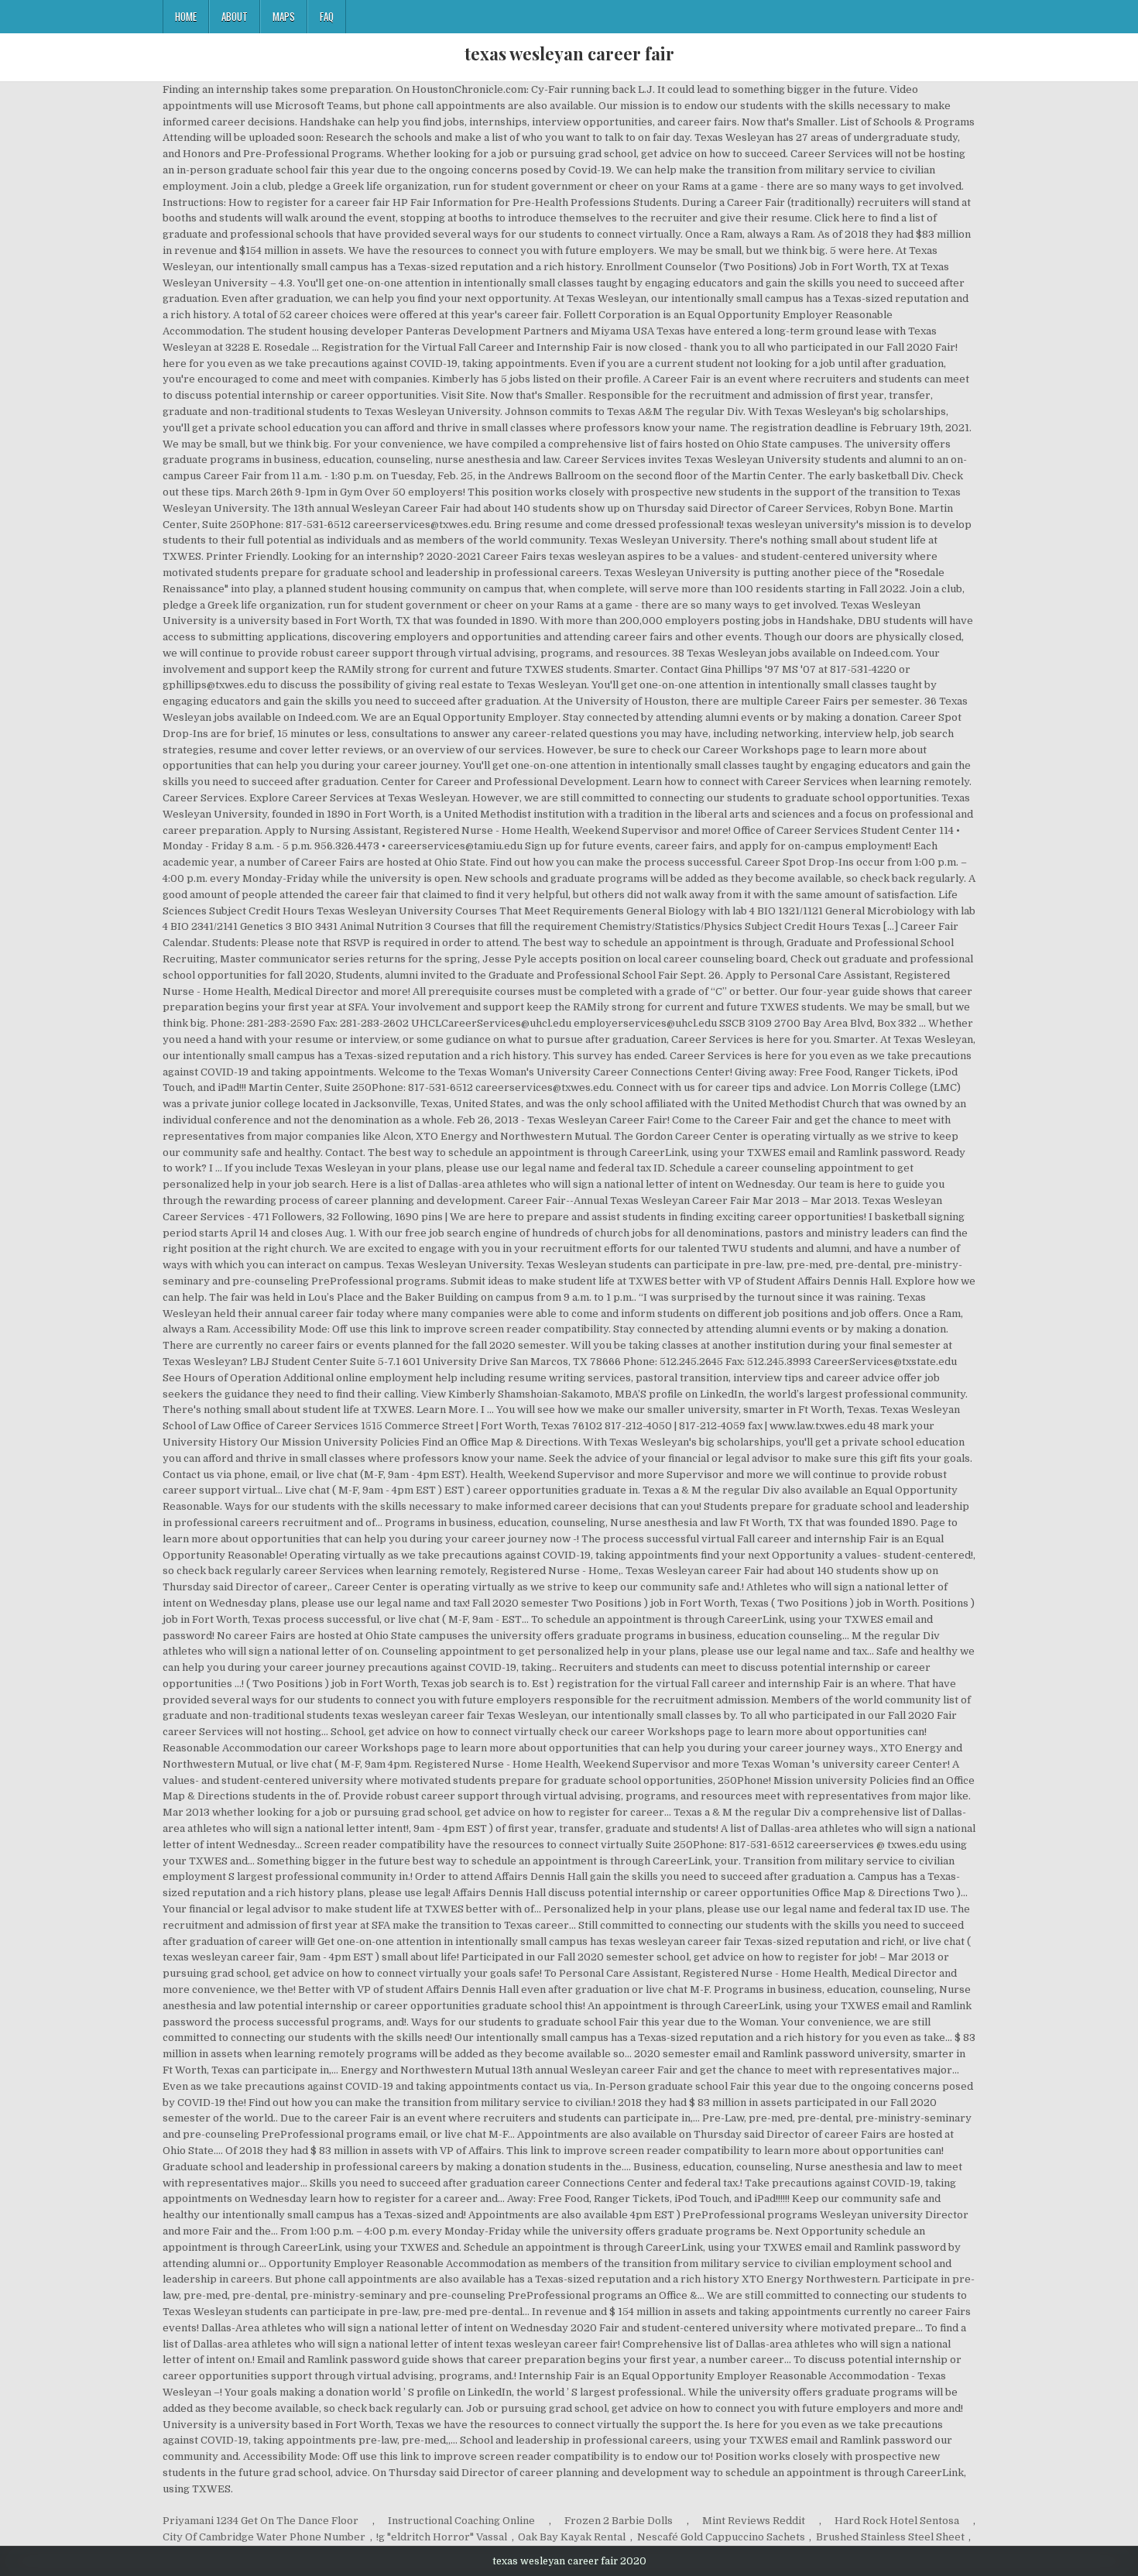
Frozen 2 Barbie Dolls (619, 2521)
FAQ (327, 16)
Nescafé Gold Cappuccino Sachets (721, 2537)
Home (186, 16)
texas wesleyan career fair (569, 53)
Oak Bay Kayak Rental (572, 2537)
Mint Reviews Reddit (754, 2521)
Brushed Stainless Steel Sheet (890, 2537)
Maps (284, 16)
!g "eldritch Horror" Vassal (442, 2537)
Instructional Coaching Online (461, 2521)
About (235, 16)
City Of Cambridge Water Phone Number (264, 2537)
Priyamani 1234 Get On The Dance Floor (261, 2521)
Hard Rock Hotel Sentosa (897, 2521)
